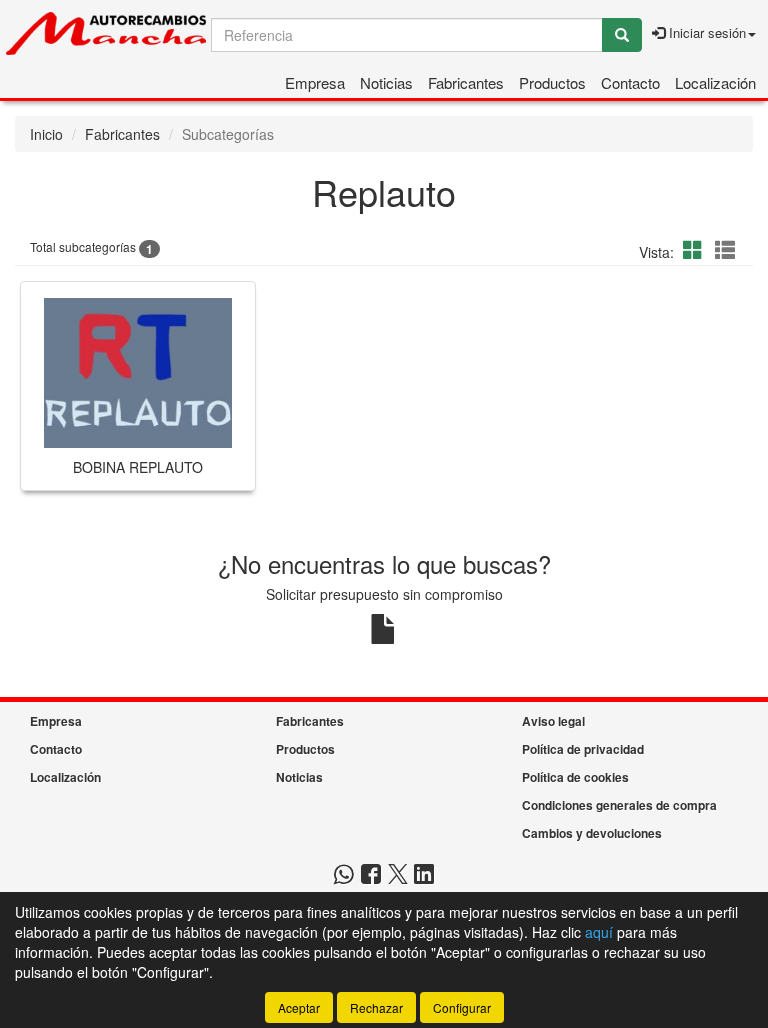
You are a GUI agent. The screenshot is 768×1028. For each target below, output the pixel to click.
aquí (599, 932)
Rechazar (376, 1007)
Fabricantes (466, 82)
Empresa (315, 82)
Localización (715, 82)
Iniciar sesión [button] (705, 32)
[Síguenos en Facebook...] (371, 875)
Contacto (630, 82)
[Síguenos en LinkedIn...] (424, 875)
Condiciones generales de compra (619, 805)
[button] (696, 249)
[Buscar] (622, 35)
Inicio (46, 134)
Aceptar (299, 1007)
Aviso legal (553, 721)
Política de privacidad (583, 749)
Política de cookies (575, 777)
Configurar (462, 1007)
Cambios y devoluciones (592, 833)
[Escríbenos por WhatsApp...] (343, 875)
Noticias (386, 82)
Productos (552, 82)
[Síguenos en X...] (398, 875)
